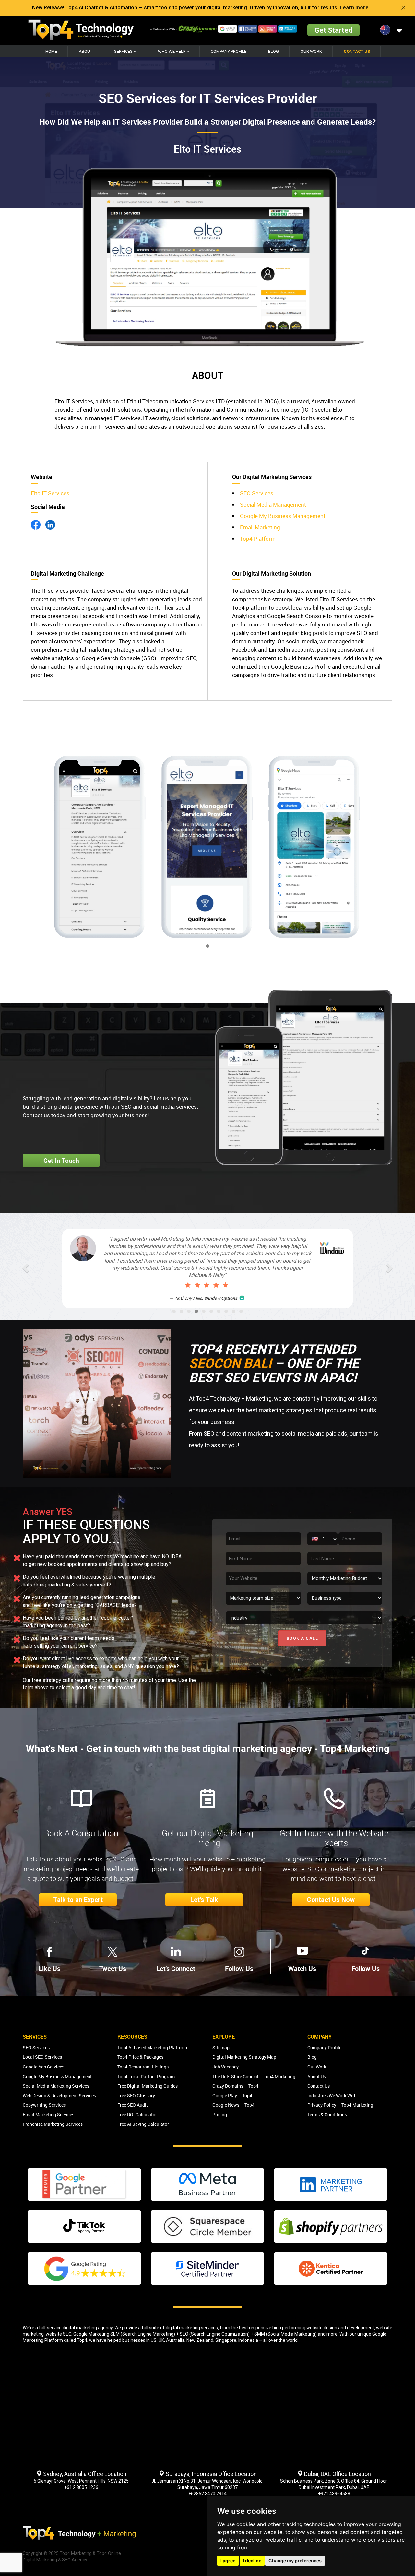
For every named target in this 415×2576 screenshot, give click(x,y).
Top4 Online (109, 2553)
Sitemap (221, 2048)
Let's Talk (204, 1900)
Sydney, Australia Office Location (84, 2474)
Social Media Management (273, 504)
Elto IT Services (50, 493)
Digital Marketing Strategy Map (244, 2057)
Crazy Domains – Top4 (235, 2086)
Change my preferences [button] (295, 2561)
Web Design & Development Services (59, 2095)
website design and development (340, 2328)
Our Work (311, 51)
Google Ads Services (43, 2067)
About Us (317, 2076)
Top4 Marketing (76, 2553)
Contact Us (357, 51)
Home (51, 51)
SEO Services (257, 493)
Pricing (220, 2115)
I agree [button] (228, 2561)
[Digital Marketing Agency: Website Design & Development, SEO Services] (81, 30)
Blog (273, 51)
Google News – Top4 (233, 2105)
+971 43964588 (334, 2494)
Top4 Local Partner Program (146, 2076)
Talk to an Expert (78, 1900)
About (86, 51)
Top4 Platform (258, 538)
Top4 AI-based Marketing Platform (152, 2048)
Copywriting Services (44, 2105)
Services (124, 51)
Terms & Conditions (327, 2115)
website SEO (59, 2334)
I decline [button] (252, 2561)
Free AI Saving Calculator (143, 2124)
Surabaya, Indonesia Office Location (211, 2474)
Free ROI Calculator (137, 2115)
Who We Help (172, 51)
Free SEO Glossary (136, 2095)
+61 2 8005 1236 (81, 2487)
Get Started (333, 30)
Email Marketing (260, 527)
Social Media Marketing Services (56, 2086)
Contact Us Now (331, 1900)
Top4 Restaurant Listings (143, 2067)
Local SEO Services (42, 2057)
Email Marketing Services (48, 2115)
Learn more (354, 8)
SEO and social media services (159, 1107)
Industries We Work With (332, 2095)
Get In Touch (61, 1161)
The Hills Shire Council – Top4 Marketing (254, 2076)
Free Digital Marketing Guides (148, 2086)
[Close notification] (403, 8)
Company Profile (229, 51)
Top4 (82, 2340)
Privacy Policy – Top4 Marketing (340, 2105)
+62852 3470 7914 (207, 2494)
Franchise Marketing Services (53, 2124)
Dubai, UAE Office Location (337, 2474)
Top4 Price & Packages (140, 2057)
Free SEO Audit (133, 2105)
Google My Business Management (283, 516)
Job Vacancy (225, 2067)
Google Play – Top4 (232, 2095)
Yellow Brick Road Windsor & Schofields (215, 1277)
